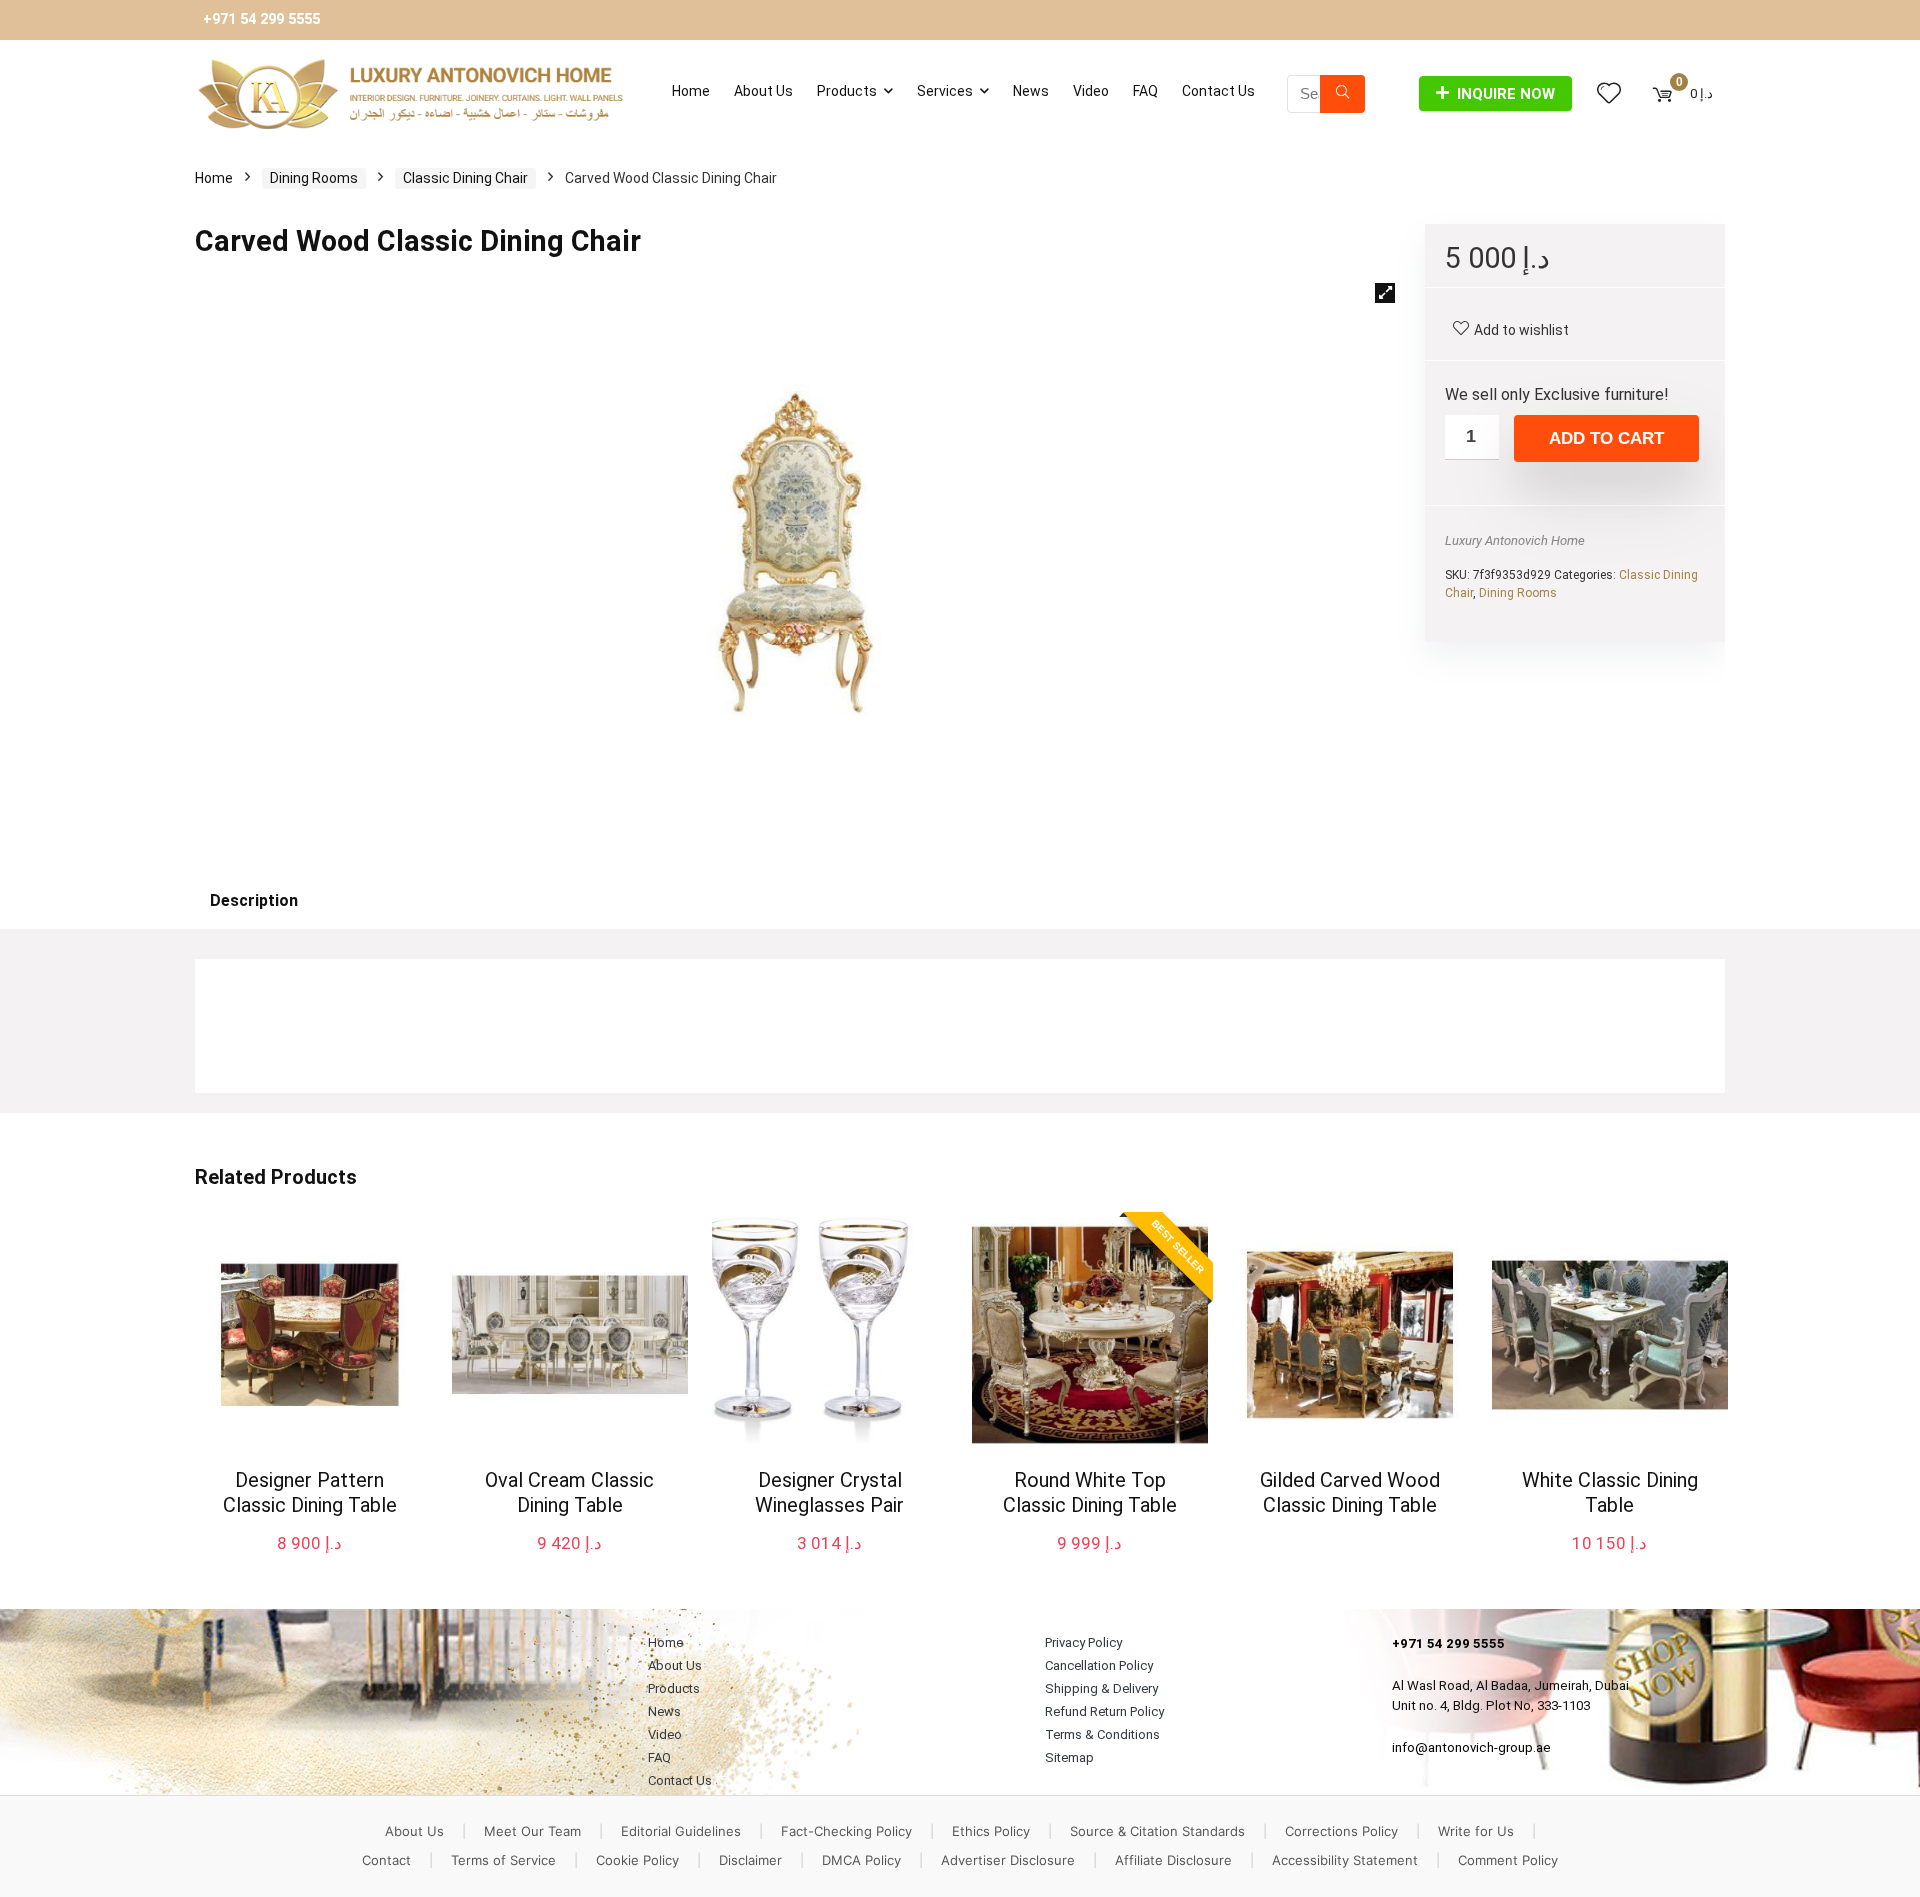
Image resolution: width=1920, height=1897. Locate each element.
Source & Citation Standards (1157, 1831)
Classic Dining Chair (465, 178)
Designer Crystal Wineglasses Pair (829, 1492)
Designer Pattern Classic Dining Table (310, 1492)
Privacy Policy (1083, 1642)
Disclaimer (750, 1860)
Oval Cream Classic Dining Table (569, 1492)
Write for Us (1476, 1831)
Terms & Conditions (1102, 1734)
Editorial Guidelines (681, 1831)
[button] (1385, 293)
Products (847, 91)
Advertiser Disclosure (1008, 1860)
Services (945, 91)
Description (254, 900)
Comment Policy (1508, 1860)
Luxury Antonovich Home (1515, 540)
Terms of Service (503, 1860)
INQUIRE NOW (1506, 94)
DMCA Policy (861, 1860)
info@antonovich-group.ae (1471, 1747)
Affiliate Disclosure (1173, 1860)
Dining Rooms (314, 178)
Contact (386, 1860)
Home (691, 91)
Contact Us (1218, 91)
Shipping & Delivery (1101, 1688)
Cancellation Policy (1099, 1665)
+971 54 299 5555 (261, 19)
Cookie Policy (637, 1860)
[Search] (1342, 94)
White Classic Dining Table (1610, 1492)
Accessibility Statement (1345, 1860)
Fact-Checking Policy (846, 1831)
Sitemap (1069, 1757)
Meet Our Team (532, 1831)
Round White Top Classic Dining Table (1090, 1492)
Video (1091, 91)
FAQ (1145, 91)
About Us (763, 91)
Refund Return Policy (1104, 1711)
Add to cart (1606, 438)
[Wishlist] (1609, 94)
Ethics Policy (991, 1831)
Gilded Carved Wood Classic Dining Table (1350, 1492)
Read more (1349, 1542)
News (1031, 91)
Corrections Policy (1341, 1831)
